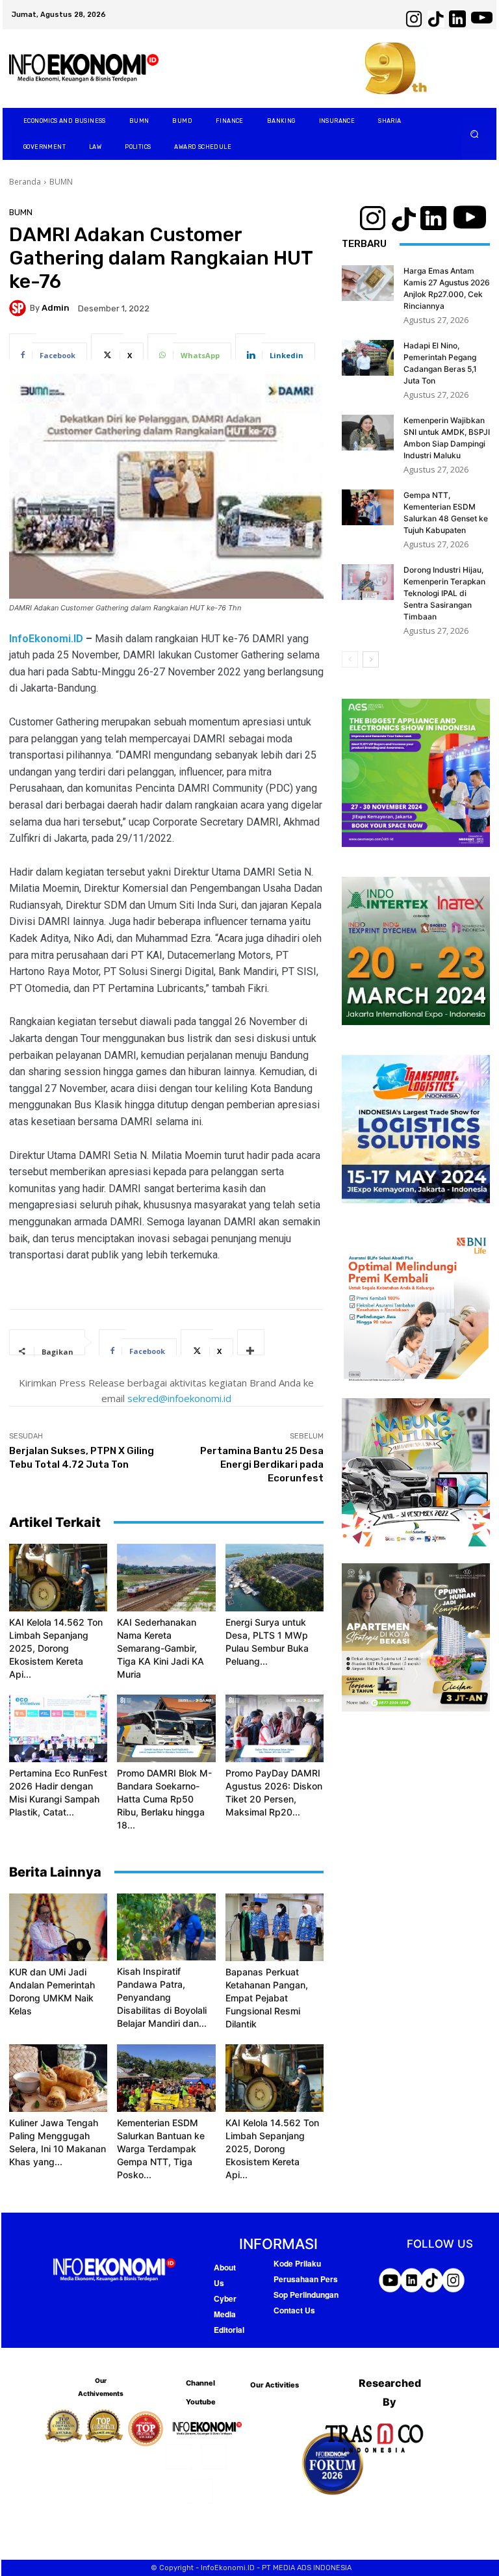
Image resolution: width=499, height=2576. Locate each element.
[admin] (19, 308)
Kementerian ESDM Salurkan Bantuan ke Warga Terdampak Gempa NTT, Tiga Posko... (161, 2149)
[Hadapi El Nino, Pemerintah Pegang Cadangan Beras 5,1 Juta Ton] (368, 358)
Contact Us (294, 2310)
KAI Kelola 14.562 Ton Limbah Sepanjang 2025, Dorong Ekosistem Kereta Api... (56, 1648)
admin (56, 308)
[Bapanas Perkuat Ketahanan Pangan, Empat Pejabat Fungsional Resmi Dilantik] (275, 1927)
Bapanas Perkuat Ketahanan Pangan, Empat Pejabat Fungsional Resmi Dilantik (267, 1998)
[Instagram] (213, 2457)
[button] (475, 134)
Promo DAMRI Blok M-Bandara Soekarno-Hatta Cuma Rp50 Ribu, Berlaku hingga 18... (164, 1799)
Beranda (25, 182)
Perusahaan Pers (306, 2279)
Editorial (229, 2330)
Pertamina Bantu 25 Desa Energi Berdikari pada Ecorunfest (262, 1464)
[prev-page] (350, 659)
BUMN (61, 182)
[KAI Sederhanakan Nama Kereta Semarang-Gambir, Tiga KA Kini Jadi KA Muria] (166, 1578)
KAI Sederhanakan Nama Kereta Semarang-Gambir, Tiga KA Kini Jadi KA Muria (160, 1648)
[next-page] (371, 659)
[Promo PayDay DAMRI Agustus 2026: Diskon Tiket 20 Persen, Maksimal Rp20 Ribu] (275, 1728)
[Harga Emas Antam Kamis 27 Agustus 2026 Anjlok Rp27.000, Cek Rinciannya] (368, 283)
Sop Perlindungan (306, 2295)
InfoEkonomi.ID (46, 639)
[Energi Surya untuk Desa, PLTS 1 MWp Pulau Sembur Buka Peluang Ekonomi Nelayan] (275, 1578)
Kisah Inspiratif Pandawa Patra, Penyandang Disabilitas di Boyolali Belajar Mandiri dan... (162, 1997)
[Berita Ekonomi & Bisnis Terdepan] (84, 69)
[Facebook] (178, 2457)
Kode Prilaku (297, 2263)
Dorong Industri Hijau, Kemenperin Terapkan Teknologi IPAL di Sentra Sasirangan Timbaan (444, 593)
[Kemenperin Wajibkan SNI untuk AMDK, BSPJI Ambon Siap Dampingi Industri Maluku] (368, 433)
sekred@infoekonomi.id (179, 1398)
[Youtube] (200, 2491)
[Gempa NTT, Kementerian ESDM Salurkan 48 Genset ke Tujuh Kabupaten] (368, 507)
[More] (251, 1342)
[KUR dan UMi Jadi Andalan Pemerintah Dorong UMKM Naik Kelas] (58, 1927)
